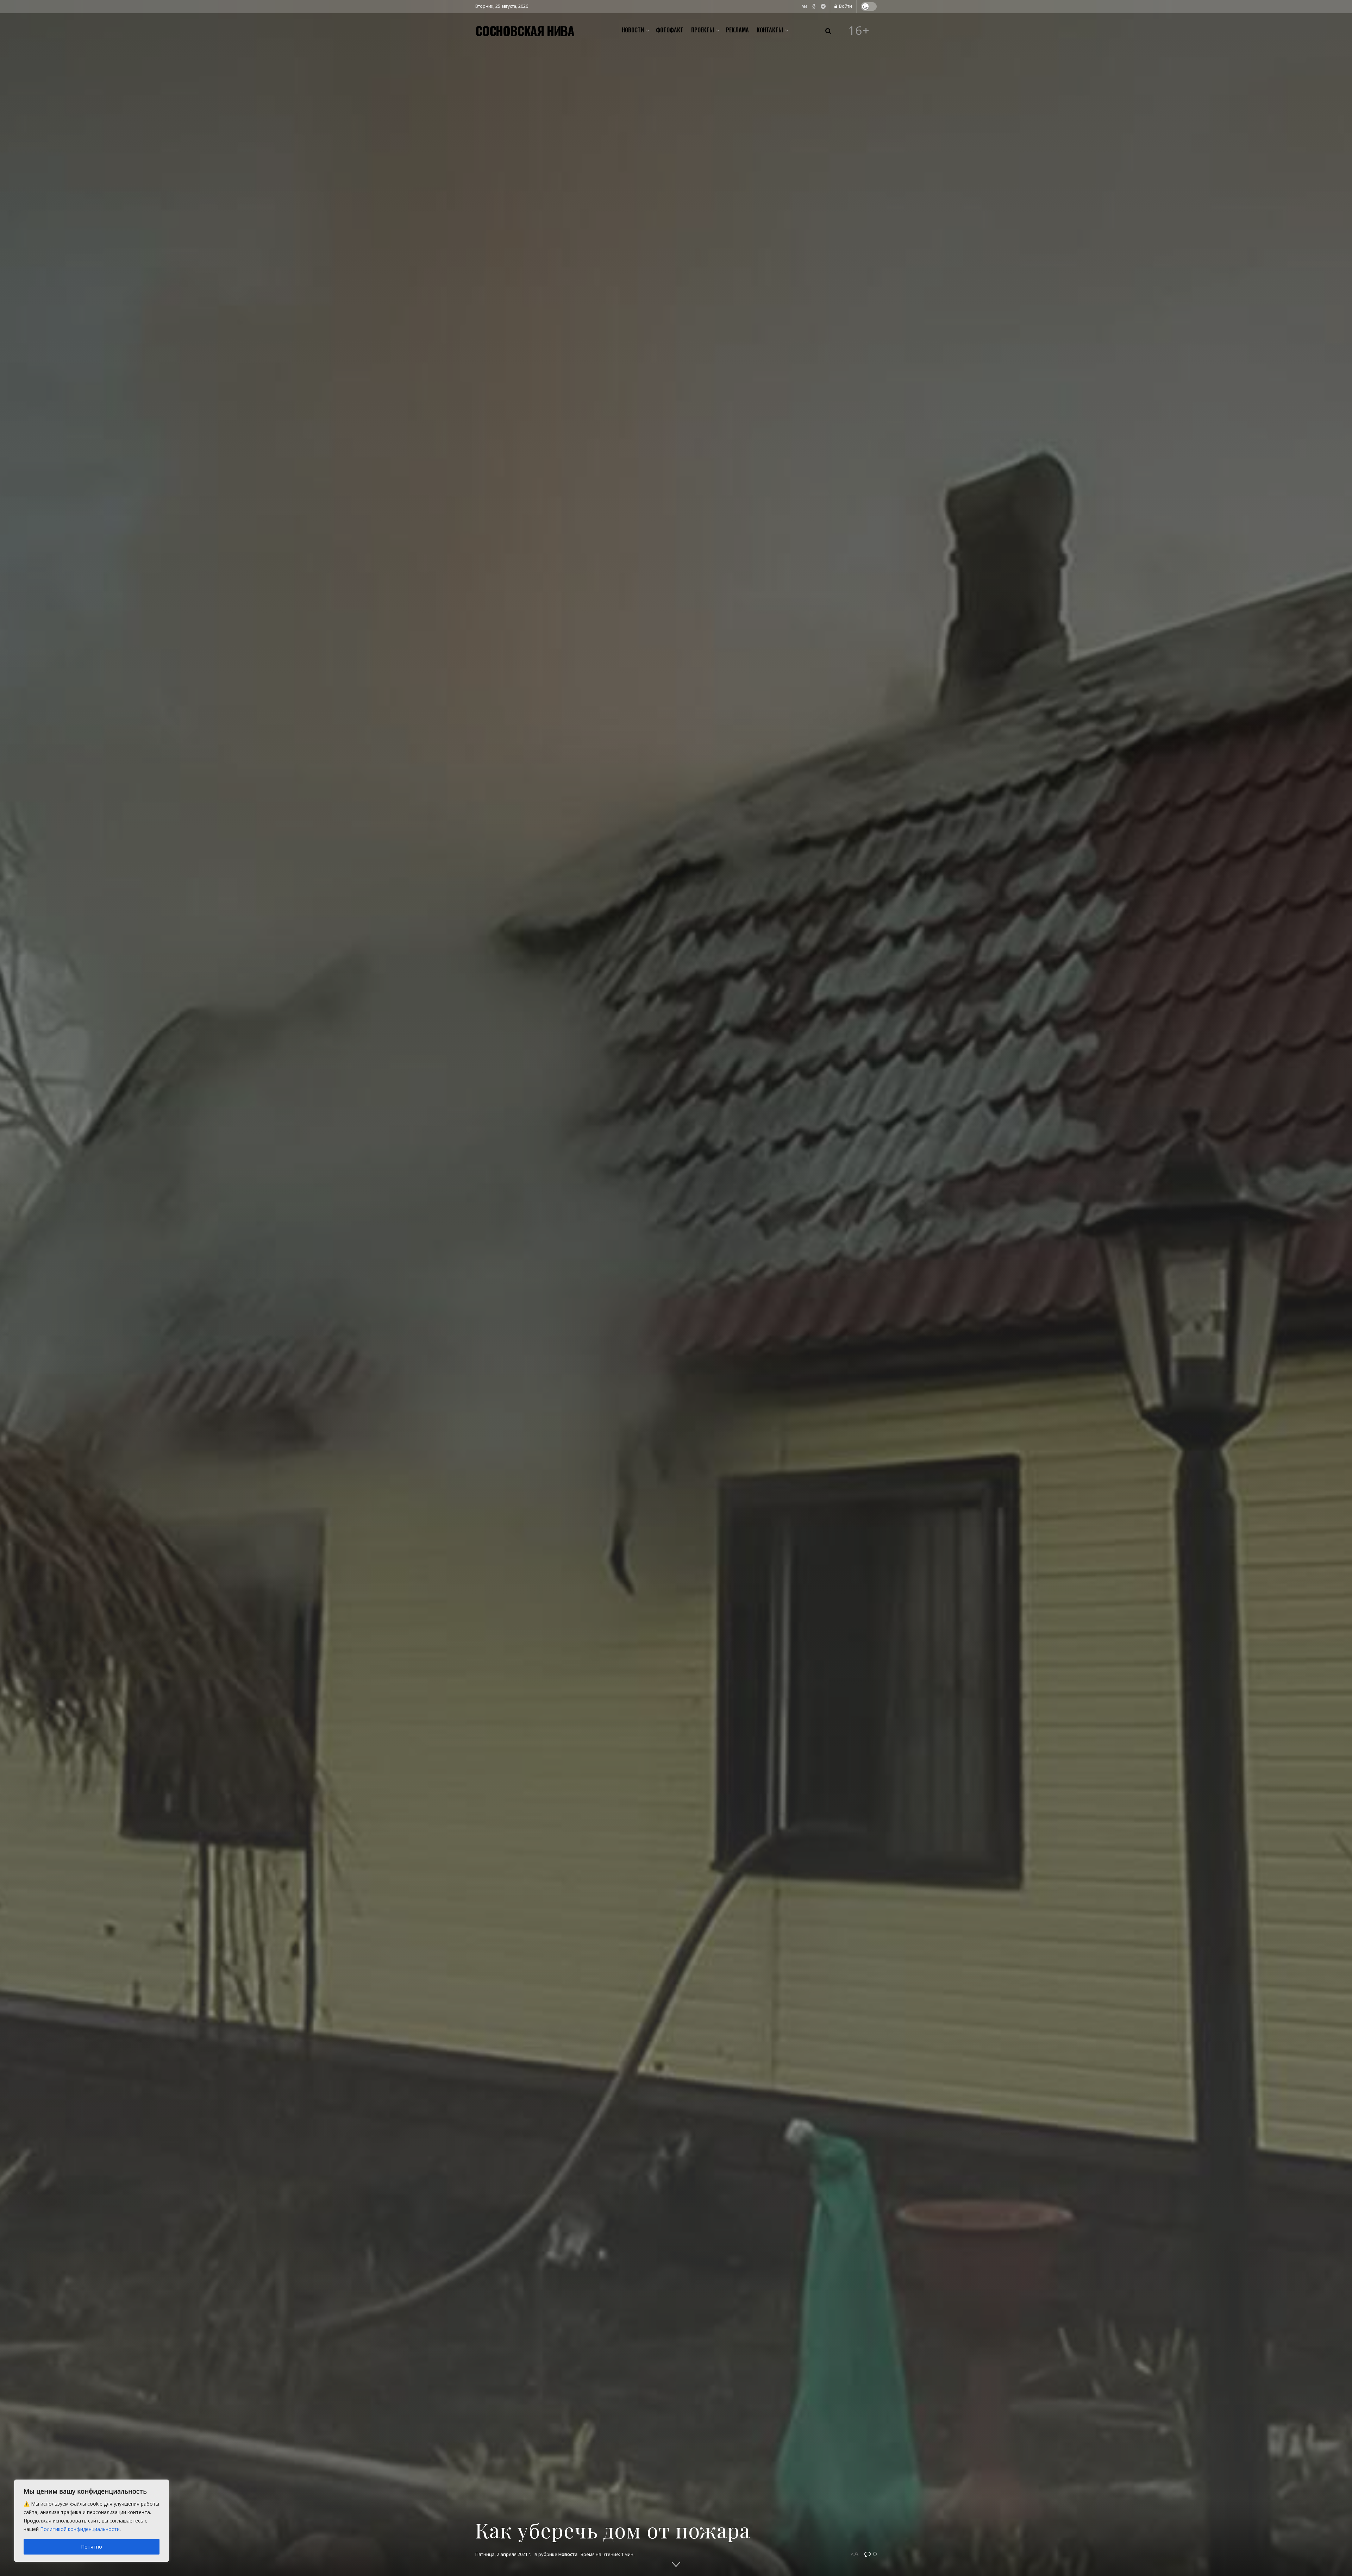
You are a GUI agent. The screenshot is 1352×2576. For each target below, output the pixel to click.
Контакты (770, 30)
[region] (92, 2521)
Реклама (737, 30)
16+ (859, 31)
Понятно (92, 2547)
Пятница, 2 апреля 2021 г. (503, 2554)
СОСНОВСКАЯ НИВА (525, 31)
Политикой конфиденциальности (80, 2529)
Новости (633, 30)
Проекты (703, 30)
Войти (845, 6)
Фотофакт (670, 30)
